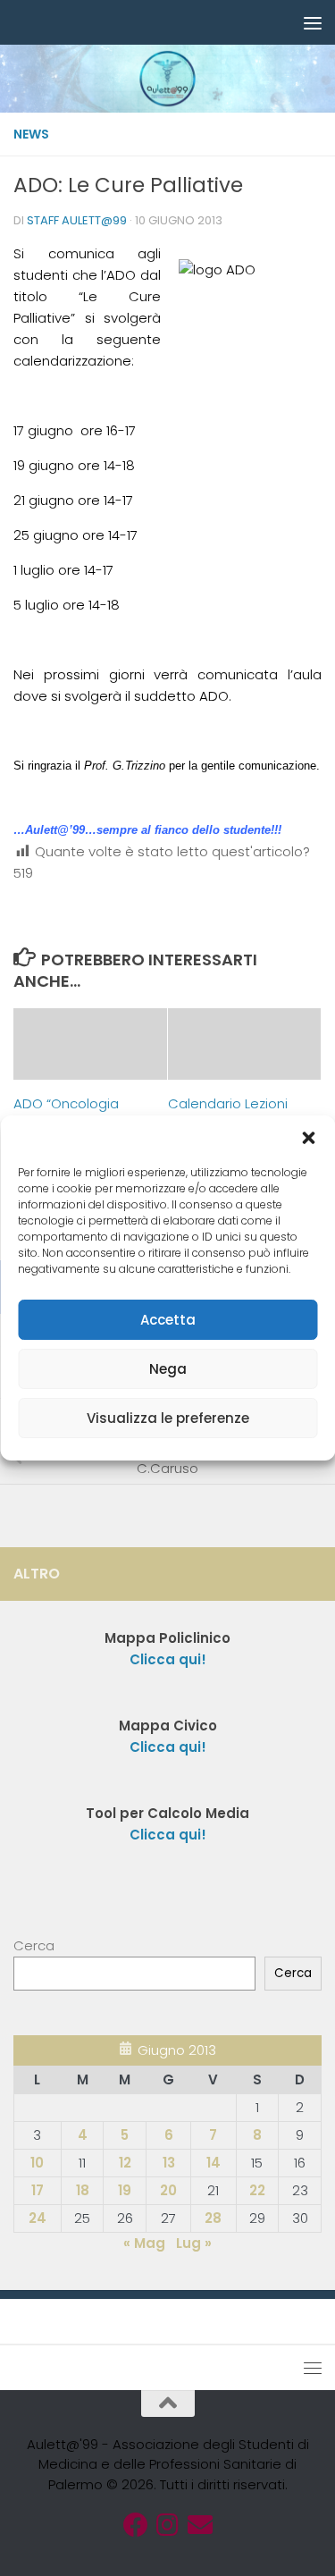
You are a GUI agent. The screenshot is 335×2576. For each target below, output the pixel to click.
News (31, 134)
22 (257, 2190)
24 (38, 2218)
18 (83, 2190)
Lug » (194, 2243)
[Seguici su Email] (200, 2525)
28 (213, 2218)
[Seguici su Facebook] (136, 2525)
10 (37, 2163)
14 (214, 2163)
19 (125, 2190)
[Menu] (313, 22)
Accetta (168, 1320)
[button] (308, 1138)
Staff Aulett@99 (77, 220)
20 (168, 2190)
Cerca (34, 1945)
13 (169, 2163)
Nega (168, 1369)
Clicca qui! (168, 1747)
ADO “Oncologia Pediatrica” (66, 1114)
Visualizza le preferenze (168, 1418)
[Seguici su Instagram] (168, 2525)
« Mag (144, 2243)
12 (125, 2163)
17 (38, 2190)
